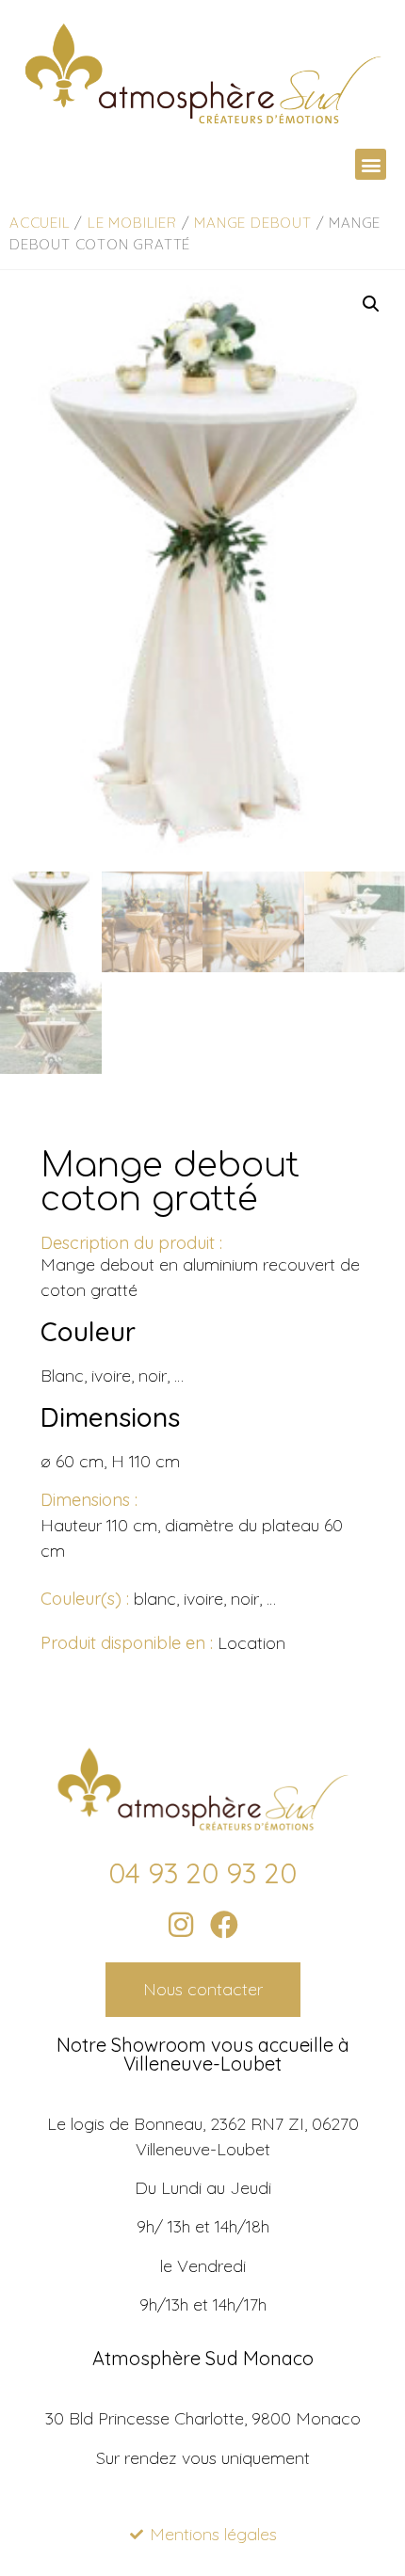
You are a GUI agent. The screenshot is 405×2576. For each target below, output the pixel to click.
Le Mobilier (132, 223)
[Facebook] (224, 1925)
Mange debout (253, 223)
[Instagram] (181, 1925)
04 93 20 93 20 (202, 1873)
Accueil (40, 223)
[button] (371, 164)
